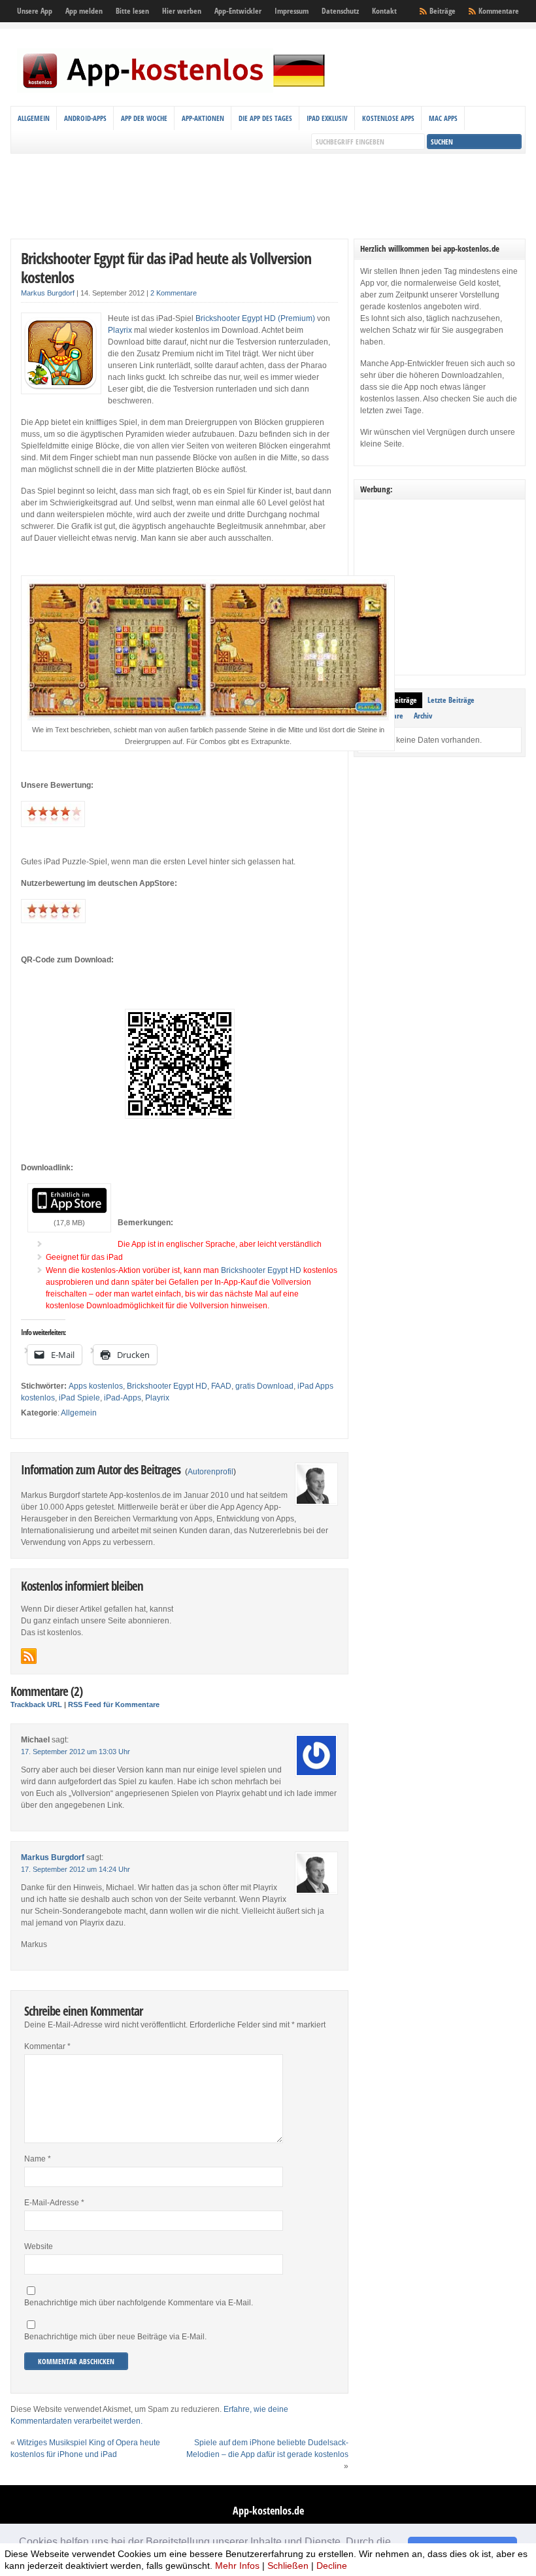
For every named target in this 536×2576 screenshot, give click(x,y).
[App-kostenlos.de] (174, 90)
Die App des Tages (265, 118)
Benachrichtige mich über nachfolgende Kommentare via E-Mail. (139, 2303)
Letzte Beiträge (451, 700)
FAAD (221, 1386)
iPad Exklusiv (327, 118)
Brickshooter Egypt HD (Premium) (255, 318)
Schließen (288, 2566)
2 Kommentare (174, 293)
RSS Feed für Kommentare (114, 1704)
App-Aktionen (203, 118)
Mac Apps (443, 118)
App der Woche (144, 118)
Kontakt (384, 11)
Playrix (120, 330)
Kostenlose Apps (388, 118)
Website (39, 2246)
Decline (332, 2566)
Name (38, 2159)
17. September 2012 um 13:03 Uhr (75, 1752)
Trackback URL (36, 1704)
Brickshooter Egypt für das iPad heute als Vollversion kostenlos (166, 267)
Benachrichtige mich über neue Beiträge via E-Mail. (115, 2337)
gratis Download (264, 1386)
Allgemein (34, 118)
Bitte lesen (132, 11)
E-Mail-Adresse (54, 2203)
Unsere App (35, 11)
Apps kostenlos (96, 1386)
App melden (84, 11)
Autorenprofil (210, 1472)
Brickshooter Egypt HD (261, 1270)
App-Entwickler (238, 11)
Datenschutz (340, 11)
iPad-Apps (123, 1398)
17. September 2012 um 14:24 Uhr (75, 1869)
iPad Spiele (79, 1398)
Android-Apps (85, 118)
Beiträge (443, 11)
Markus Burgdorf (48, 293)
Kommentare (499, 11)
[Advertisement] (268, 196)
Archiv (423, 716)
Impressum (292, 11)
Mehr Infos (237, 2566)
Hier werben (182, 11)
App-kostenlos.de (268, 2511)
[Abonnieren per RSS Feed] (29, 1656)
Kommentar (47, 2046)
